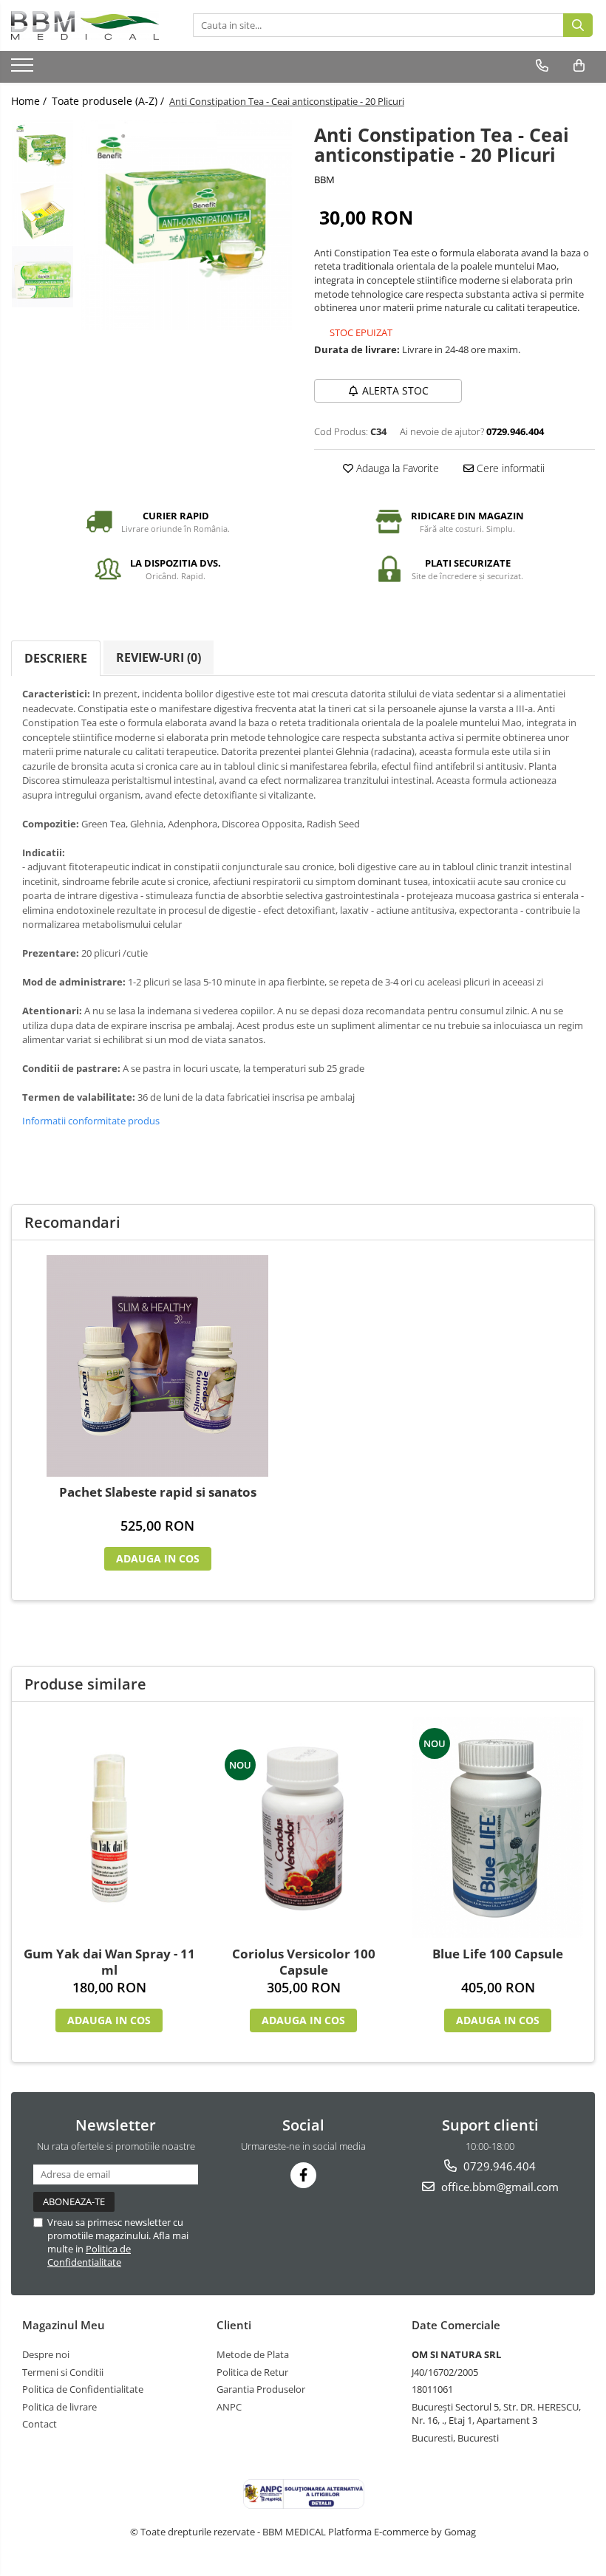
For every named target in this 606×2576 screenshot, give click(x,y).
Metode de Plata (253, 2354)
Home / (30, 101)
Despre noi (46, 2354)
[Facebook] (303, 2175)
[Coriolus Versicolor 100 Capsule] (303, 1828)
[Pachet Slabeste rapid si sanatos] (157, 1366)
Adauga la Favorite (396, 468)
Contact (40, 2424)
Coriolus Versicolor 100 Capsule (304, 1962)
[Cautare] (578, 25)
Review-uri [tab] (159, 657)
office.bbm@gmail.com (498, 2187)
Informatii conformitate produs (91, 1121)
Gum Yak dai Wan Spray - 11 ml (109, 1962)
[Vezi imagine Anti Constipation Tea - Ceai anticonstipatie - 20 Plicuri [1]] (42, 214)
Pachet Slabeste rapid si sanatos (158, 1492)
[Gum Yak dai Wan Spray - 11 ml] (109, 1828)
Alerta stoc (395, 390)
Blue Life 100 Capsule (498, 1954)
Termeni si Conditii (63, 2372)
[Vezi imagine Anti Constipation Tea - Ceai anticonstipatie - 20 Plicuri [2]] (42, 277)
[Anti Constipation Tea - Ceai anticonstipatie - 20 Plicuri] (187, 225)
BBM (324, 180)
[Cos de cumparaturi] (579, 66)
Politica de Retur (252, 2372)
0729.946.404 (498, 2166)
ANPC (229, 2407)
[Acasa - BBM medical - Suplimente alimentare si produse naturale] (85, 25)
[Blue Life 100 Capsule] (498, 1828)
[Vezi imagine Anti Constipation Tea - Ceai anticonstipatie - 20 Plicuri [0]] (42, 151)
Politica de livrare (59, 2407)
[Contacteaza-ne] (542, 66)
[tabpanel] (187, 225)
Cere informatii (509, 468)
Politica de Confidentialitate (89, 2255)
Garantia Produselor (261, 2389)
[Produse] (24, 69)
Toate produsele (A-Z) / (109, 101)
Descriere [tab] (56, 658)
